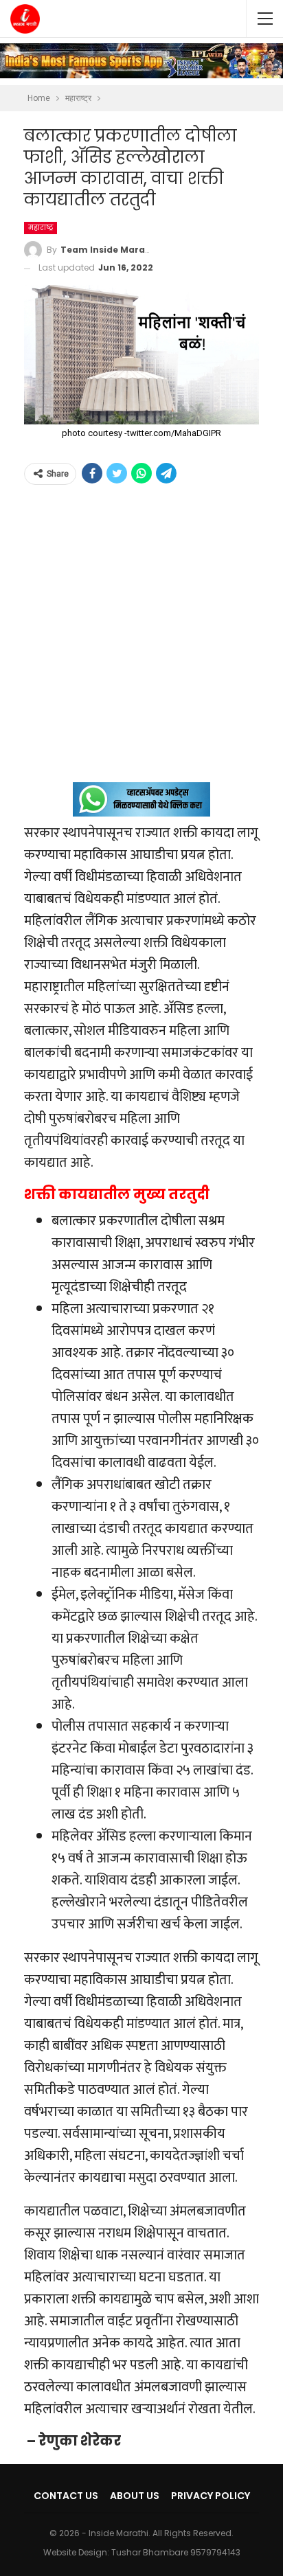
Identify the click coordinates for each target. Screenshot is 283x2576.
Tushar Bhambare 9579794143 (176, 2552)
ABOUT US (135, 2496)
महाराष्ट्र (41, 228)
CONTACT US (66, 2496)
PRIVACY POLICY (211, 2496)
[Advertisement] (141, 641)
